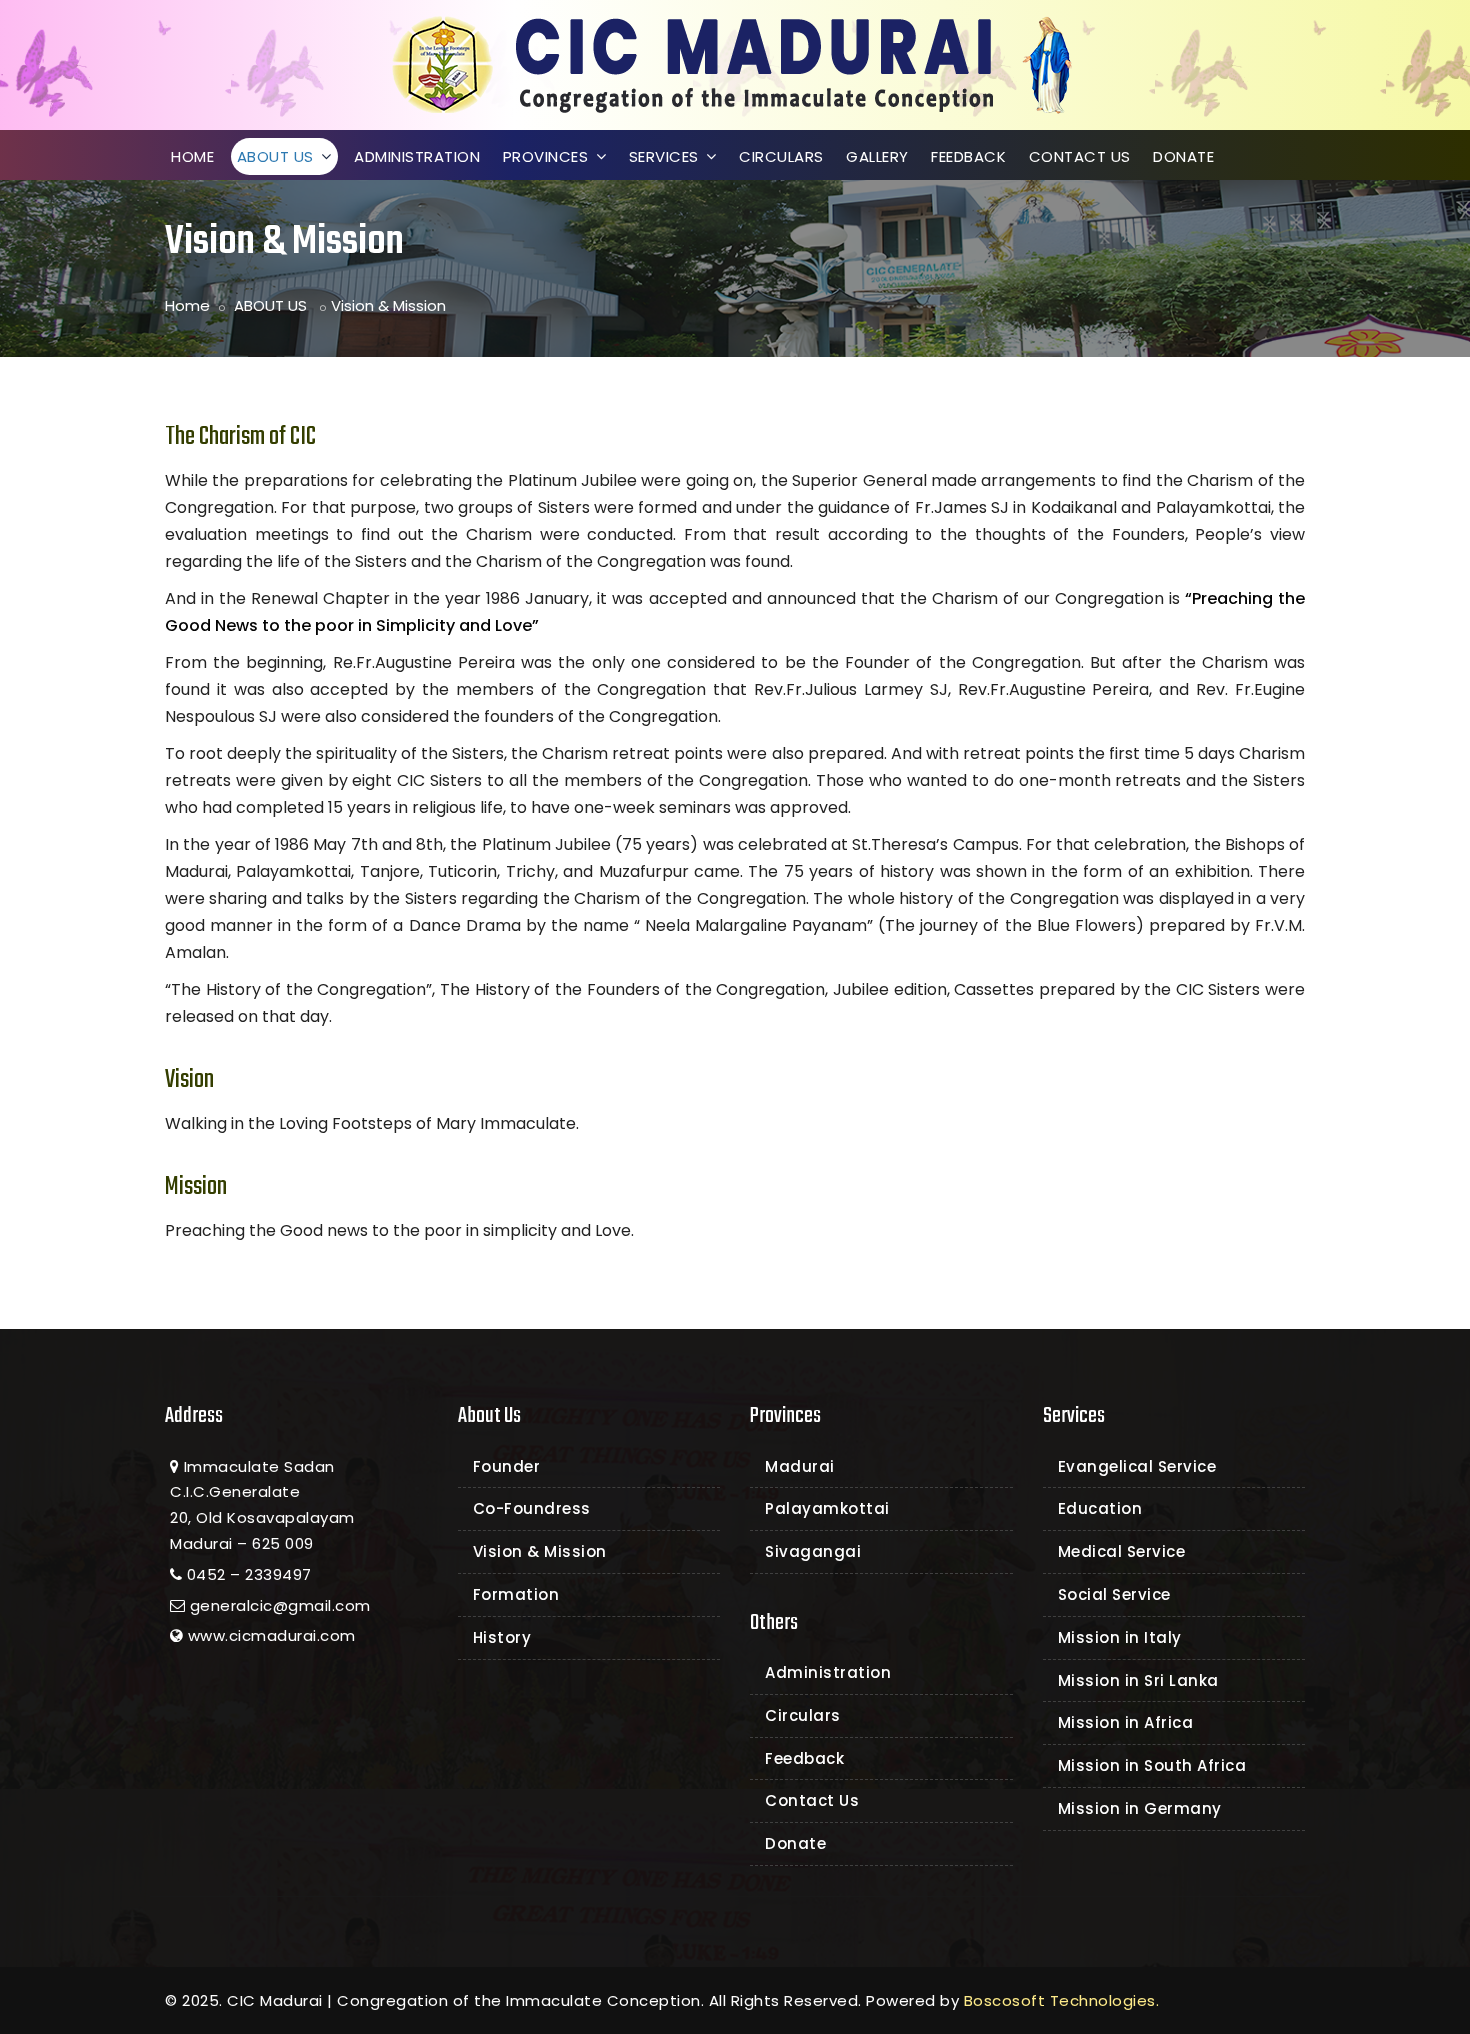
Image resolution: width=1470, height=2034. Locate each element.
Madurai (800, 1466)
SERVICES (666, 156)
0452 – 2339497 (249, 1574)
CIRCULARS (781, 156)
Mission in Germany (1140, 1808)
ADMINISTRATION (417, 156)
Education (1100, 1508)
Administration (828, 1672)
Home (187, 305)
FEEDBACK (968, 156)
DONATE (1183, 156)
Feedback (804, 1758)
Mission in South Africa (1152, 1765)
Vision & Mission (540, 1551)
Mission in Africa (1126, 1722)
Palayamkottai (827, 1508)
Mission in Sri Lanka (1138, 1680)
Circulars (803, 1715)
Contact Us (812, 1800)
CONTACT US (1080, 156)
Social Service (1114, 1594)
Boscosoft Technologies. (1062, 2000)
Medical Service (1122, 1551)
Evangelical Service (1137, 1466)
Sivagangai (813, 1551)
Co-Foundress (532, 1508)
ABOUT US (278, 156)
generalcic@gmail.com (280, 1605)
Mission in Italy (1120, 1637)
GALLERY (877, 156)
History (502, 1637)
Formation (516, 1594)
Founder (507, 1466)
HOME (192, 156)
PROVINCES (548, 156)
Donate (795, 1843)
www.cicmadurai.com (272, 1635)
